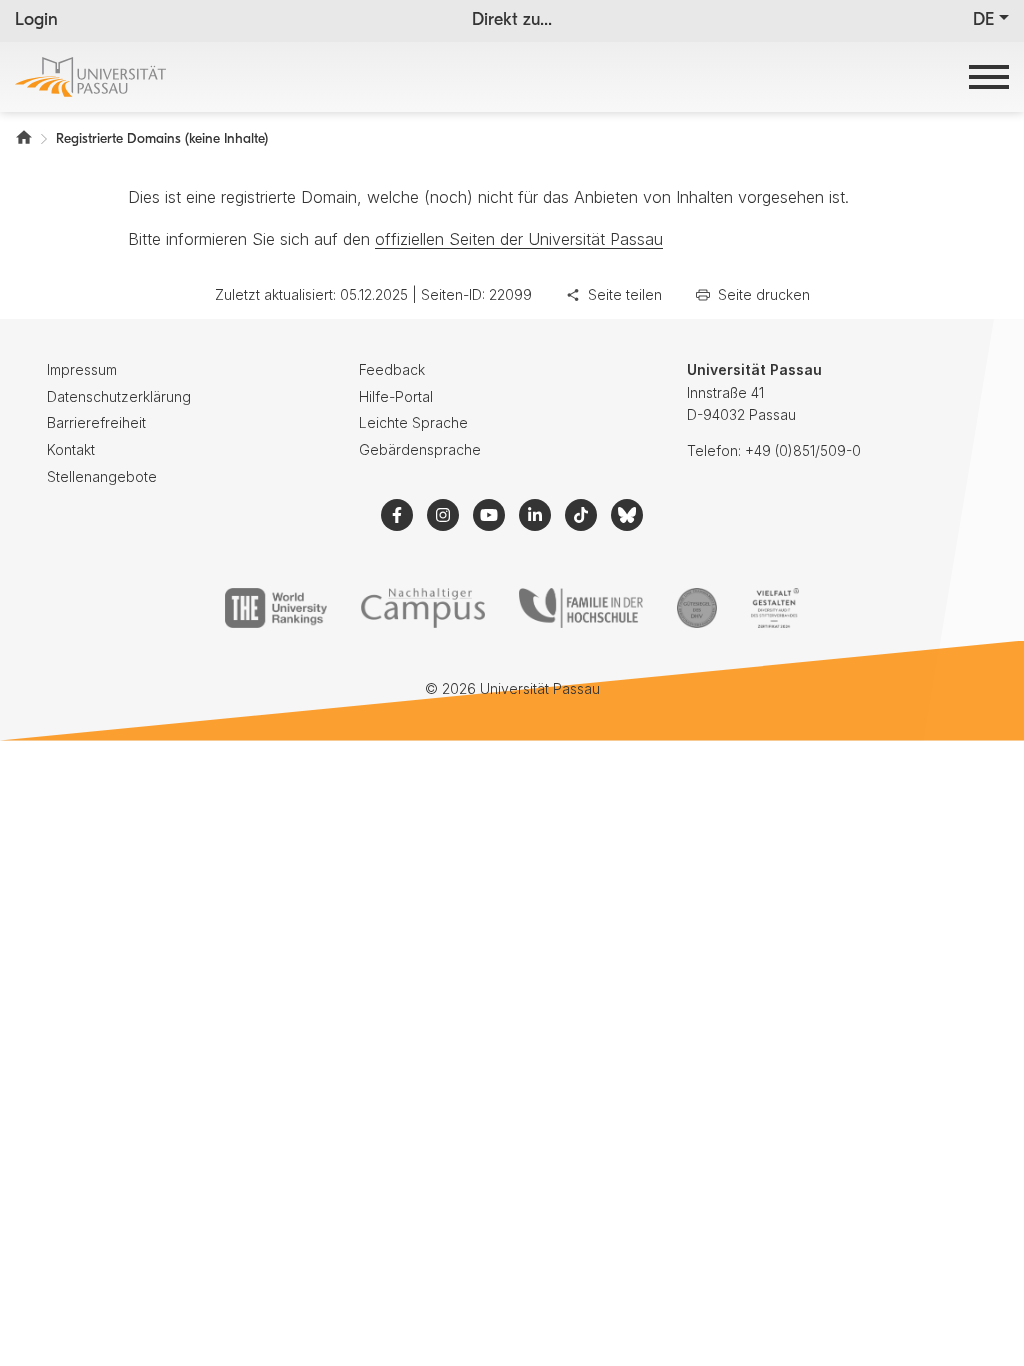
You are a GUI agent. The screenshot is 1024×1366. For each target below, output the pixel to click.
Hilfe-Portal (396, 396)
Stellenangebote (102, 476)
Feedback (392, 369)
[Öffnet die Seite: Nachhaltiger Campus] (423, 608)
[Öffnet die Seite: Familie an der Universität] (581, 608)
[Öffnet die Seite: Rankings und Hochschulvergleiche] (275, 608)
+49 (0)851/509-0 (803, 450)
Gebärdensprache (420, 449)
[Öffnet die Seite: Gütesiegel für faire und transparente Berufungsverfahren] (697, 608)
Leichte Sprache (413, 422)
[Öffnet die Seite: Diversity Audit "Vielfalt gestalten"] (774, 608)
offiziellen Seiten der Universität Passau (519, 239)
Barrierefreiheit (96, 422)
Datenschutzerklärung (119, 396)
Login (36, 21)
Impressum (82, 369)
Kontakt (71, 449)
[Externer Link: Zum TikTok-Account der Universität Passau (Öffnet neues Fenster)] (581, 515)
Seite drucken (764, 294)
